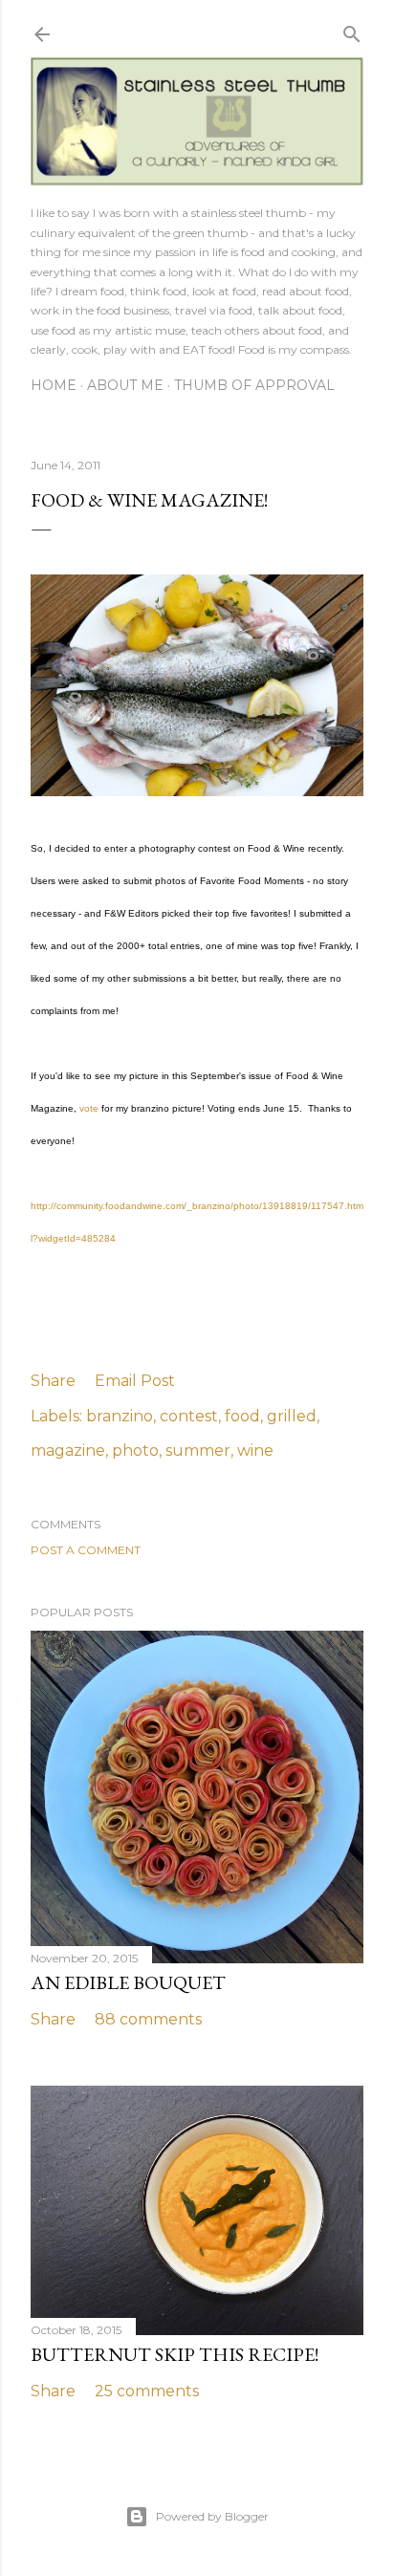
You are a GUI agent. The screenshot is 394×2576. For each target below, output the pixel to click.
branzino (120, 1416)
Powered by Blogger (212, 2516)
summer (198, 1450)
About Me (125, 385)
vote (89, 1108)
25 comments (147, 2391)
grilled (292, 1416)
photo (135, 1450)
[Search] (352, 31)
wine (255, 1450)
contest (189, 1416)
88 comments (148, 2019)
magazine (68, 1450)
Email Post (135, 1381)
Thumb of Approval (254, 385)
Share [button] (53, 1381)
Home (54, 385)
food (242, 1416)
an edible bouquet (128, 1982)
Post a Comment (86, 1550)
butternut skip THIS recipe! (175, 2354)
